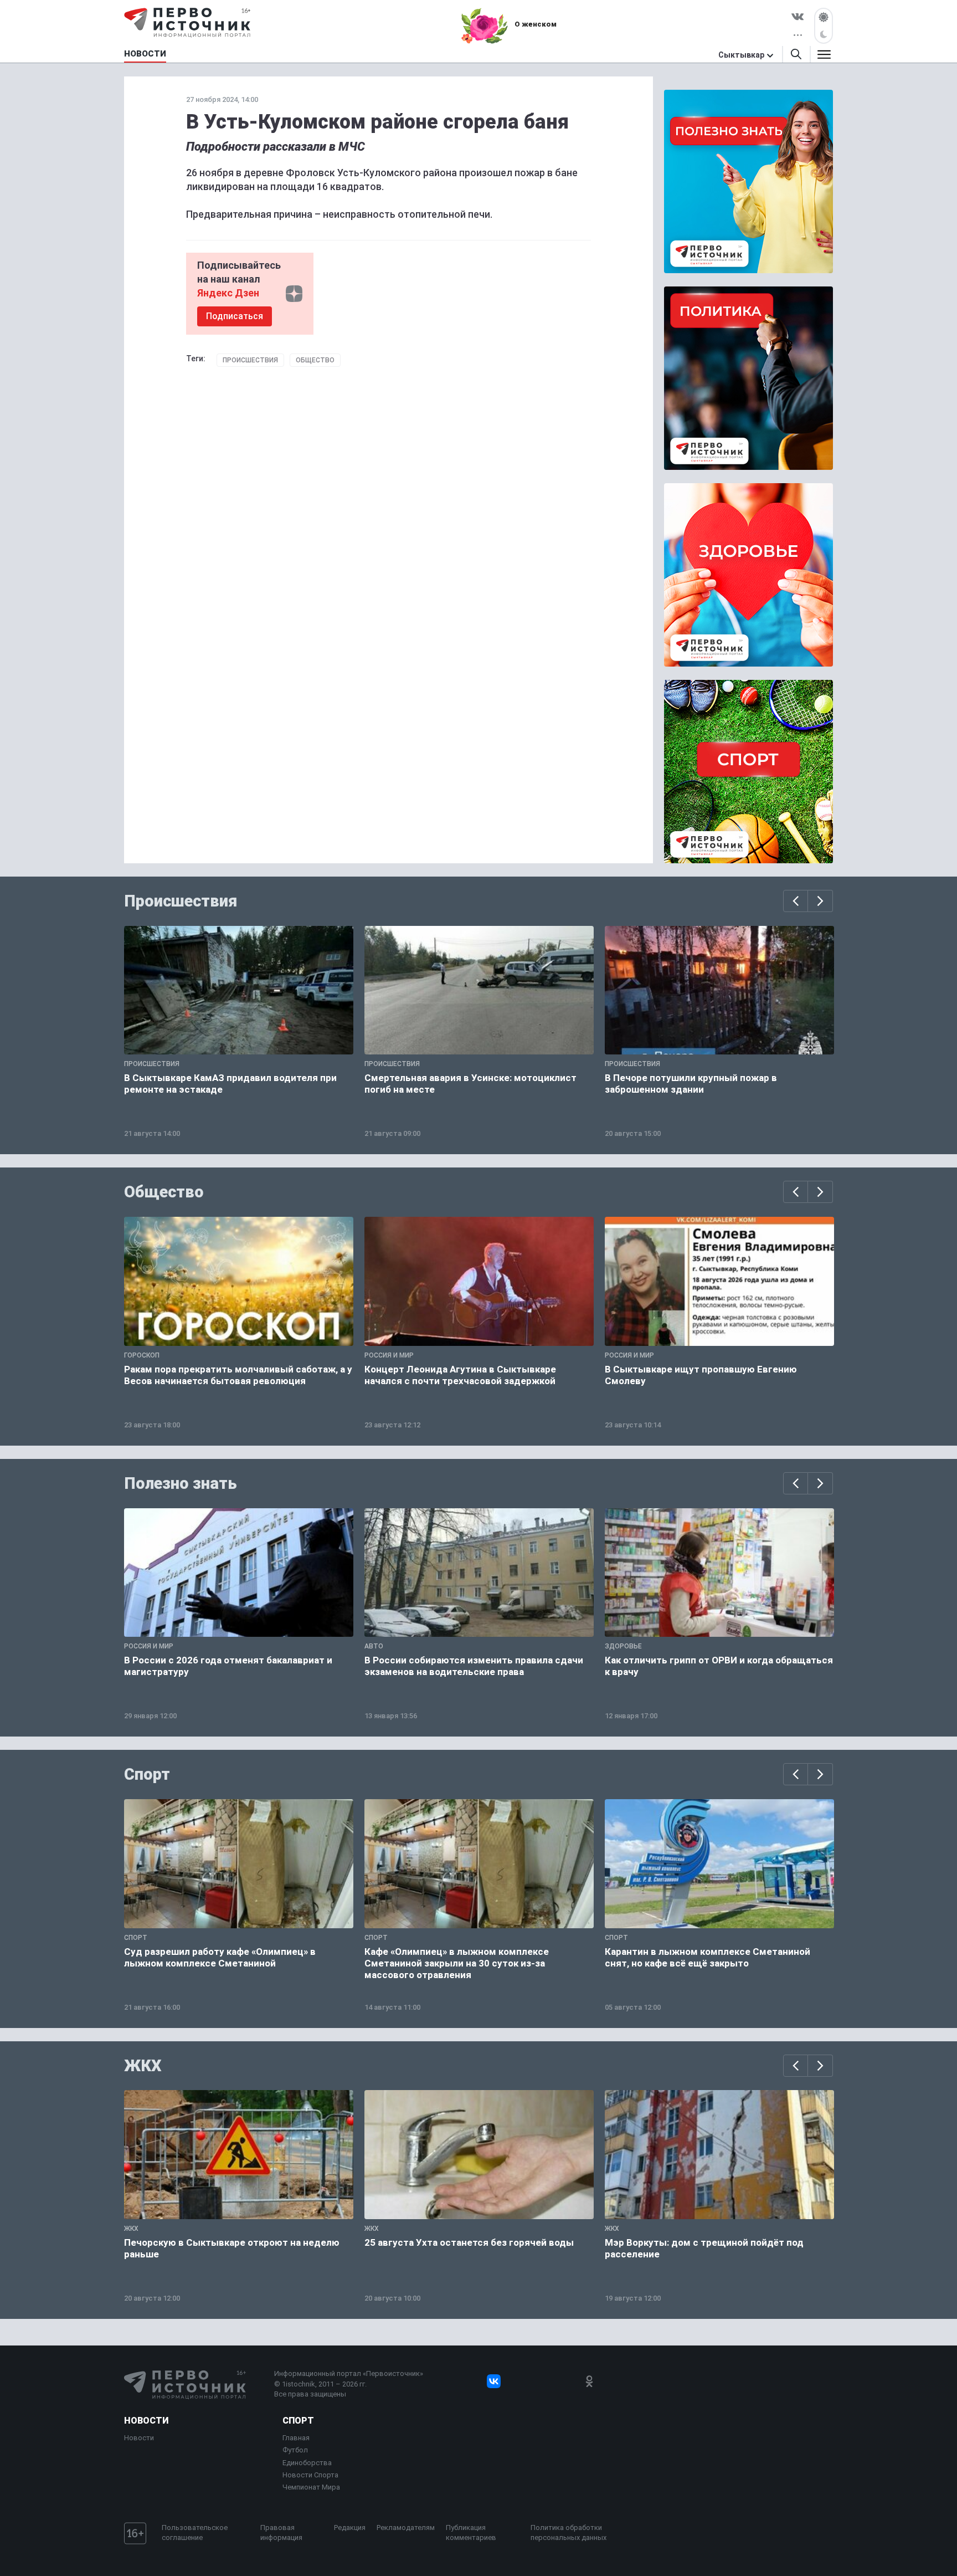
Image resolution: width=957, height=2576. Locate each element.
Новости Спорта (310, 2475)
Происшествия (250, 360)
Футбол (295, 2450)
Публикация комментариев (471, 2533)
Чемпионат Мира (311, 2487)
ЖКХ (143, 2066)
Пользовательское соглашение (195, 2533)
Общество (315, 360)
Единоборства (307, 2463)
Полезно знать (181, 1483)
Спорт (147, 1774)
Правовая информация (281, 2533)
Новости (146, 2421)
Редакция (350, 2528)
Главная (296, 2438)
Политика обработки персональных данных (568, 2533)
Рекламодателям (406, 2528)
